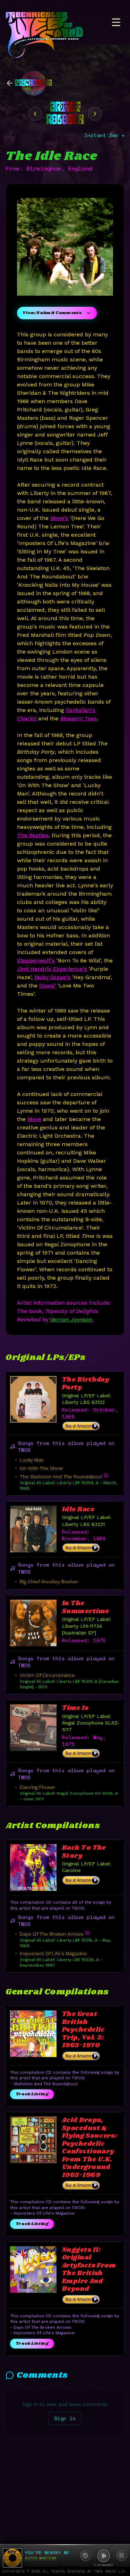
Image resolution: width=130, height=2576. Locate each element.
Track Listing (32, 2094)
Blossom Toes (79, 718)
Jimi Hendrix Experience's (52, 969)
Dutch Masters (41, 2558)
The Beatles (33, 835)
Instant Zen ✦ (104, 135)
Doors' (47, 986)
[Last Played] (86, 2555)
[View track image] (106, 1475)
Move (34, 1119)
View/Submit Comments (52, 313)
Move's (59, 518)
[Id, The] (35, 114)
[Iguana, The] (95, 114)
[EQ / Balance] (122, 2555)
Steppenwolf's (36, 961)
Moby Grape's (52, 977)
